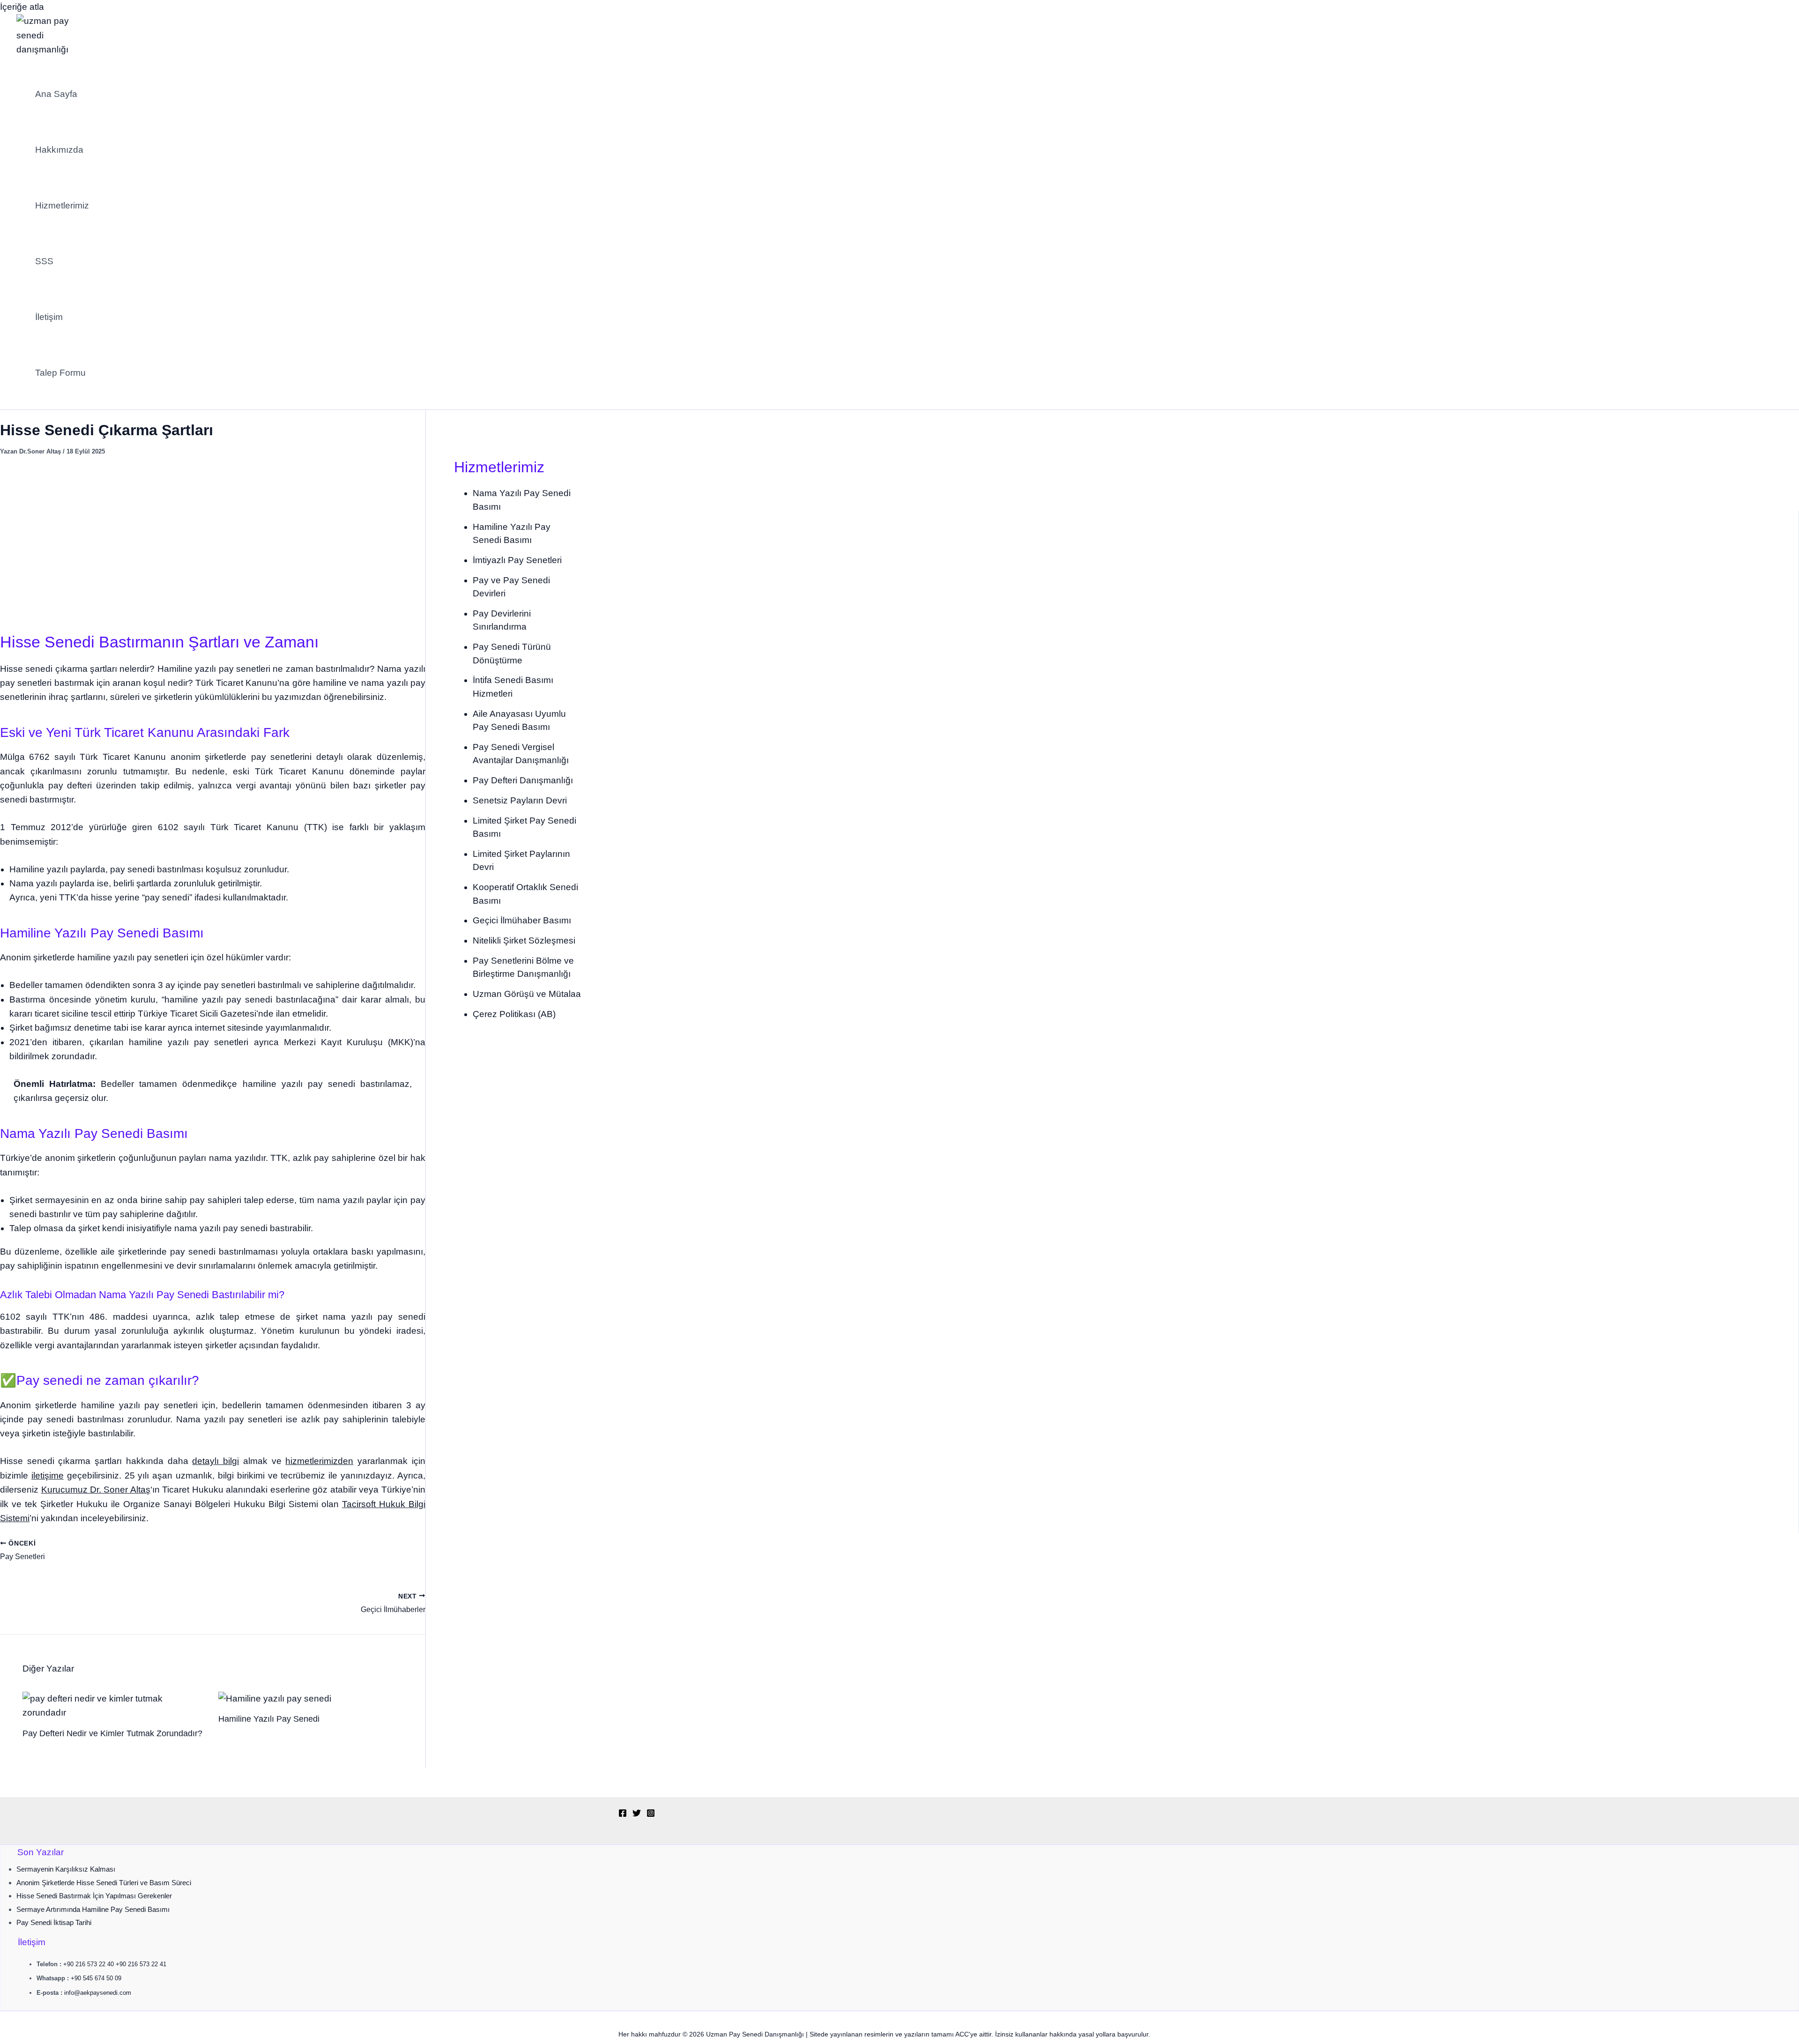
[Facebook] (623, 1814)
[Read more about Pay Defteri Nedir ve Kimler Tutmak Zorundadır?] (115, 1713)
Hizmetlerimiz (62, 205)
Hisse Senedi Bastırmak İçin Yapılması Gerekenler (94, 1896)
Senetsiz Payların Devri (520, 800)
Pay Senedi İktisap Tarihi (54, 1922)
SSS (44, 261)
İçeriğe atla (22, 7)
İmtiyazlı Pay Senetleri (517, 560)
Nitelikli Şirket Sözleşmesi (524, 940)
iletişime (48, 1475)
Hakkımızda (59, 150)
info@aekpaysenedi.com (98, 1993)
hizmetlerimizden (319, 1461)
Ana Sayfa (56, 94)
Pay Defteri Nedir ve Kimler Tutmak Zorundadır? (112, 1733)
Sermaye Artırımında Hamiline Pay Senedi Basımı (93, 1909)
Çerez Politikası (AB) (514, 1014)
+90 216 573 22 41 (141, 1964)
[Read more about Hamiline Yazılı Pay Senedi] (275, 1698)
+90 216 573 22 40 (89, 1964)
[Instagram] (651, 1814)
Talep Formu (60, 373)
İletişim (49, 317)
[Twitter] (637, 1814)
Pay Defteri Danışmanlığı (523, 780)
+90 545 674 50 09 (96, 1978)
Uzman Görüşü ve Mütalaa (527, 994)
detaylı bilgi (216, 1461)
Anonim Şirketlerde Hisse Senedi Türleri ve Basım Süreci (104, 1883)
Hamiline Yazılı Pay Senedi (269, 1719)
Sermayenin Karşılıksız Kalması (66, 1869)
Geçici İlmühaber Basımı (522, 920)
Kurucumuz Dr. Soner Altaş (96, 1490)
